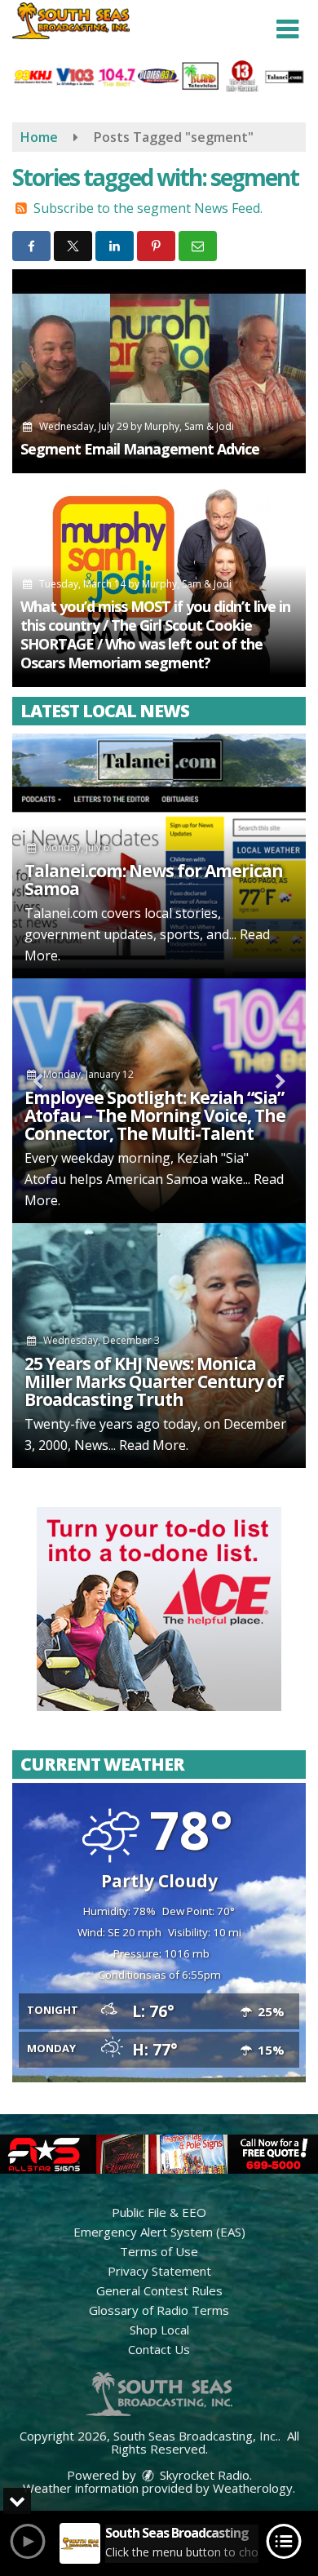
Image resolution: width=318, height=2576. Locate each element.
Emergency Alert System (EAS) (159, 2232)
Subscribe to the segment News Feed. (148, 208)
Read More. (154, 1445)
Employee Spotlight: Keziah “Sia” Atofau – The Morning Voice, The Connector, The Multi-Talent (155, 1115)
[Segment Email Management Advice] (159, 371)
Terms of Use (159, 2251)
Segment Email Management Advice (140, 449)
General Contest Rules (159, 2290)
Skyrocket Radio (203, 2475)
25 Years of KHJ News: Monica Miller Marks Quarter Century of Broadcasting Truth (154, 1381)
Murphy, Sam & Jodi (189, 426)
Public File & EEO (159, 2212)
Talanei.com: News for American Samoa (154, 880)
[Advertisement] (159, 1609)
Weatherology (253, 2488)
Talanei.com (61, 913)
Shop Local (159, 2330)
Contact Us (159, 2349)
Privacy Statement (159, 2271)
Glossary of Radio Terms (159, 2310)
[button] (287, 29)
